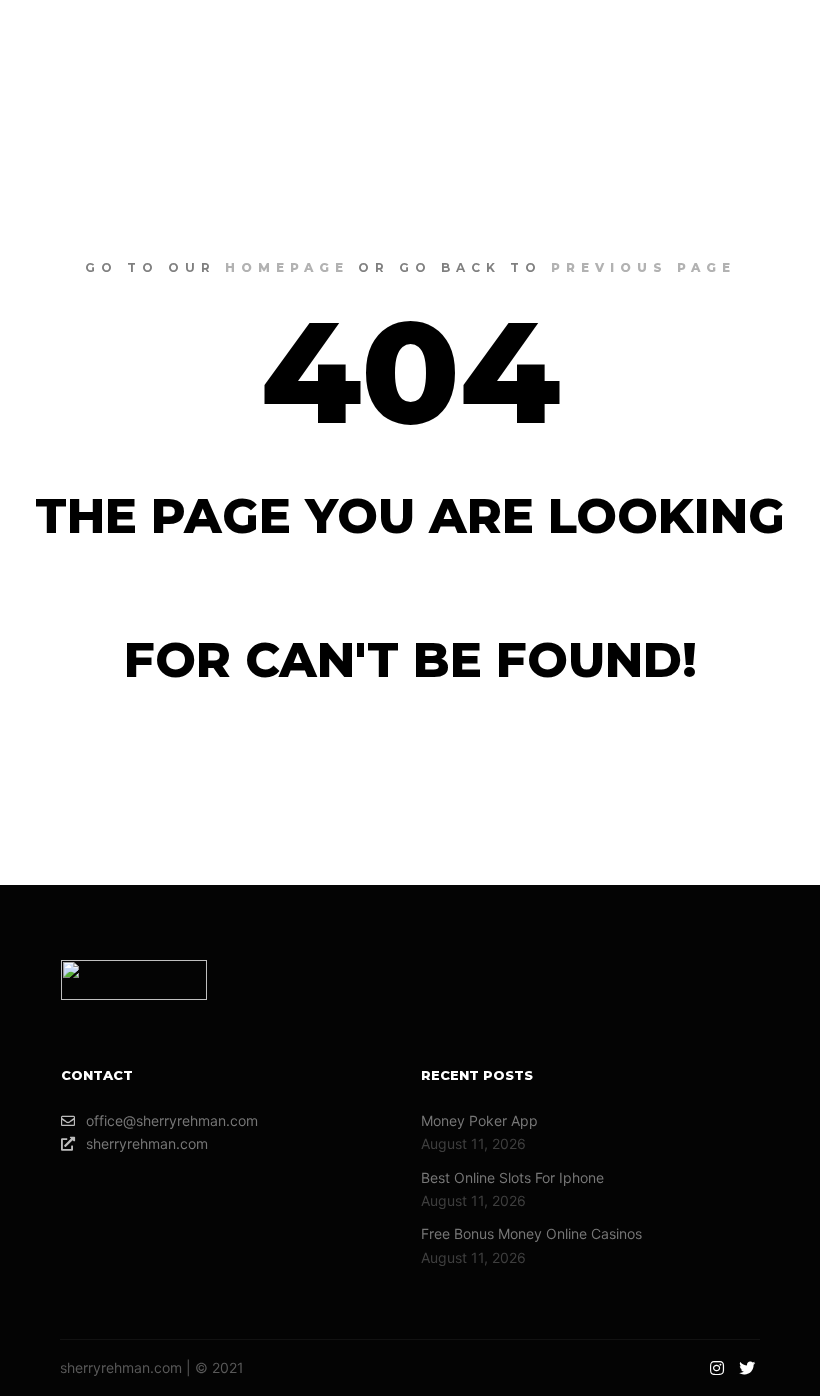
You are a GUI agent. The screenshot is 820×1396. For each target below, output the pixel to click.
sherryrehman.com (147, 1143)
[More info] (639, 55)
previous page (643, 267)
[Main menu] (675, 55)
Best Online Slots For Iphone (512, 1177)
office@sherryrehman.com (172, 1120)
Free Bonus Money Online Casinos (531, 1233)
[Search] (603, 55)
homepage (287, 267)
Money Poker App (479, 1120)
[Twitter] (767, 55)
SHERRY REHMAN (139, 55)
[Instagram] (737, 55)
